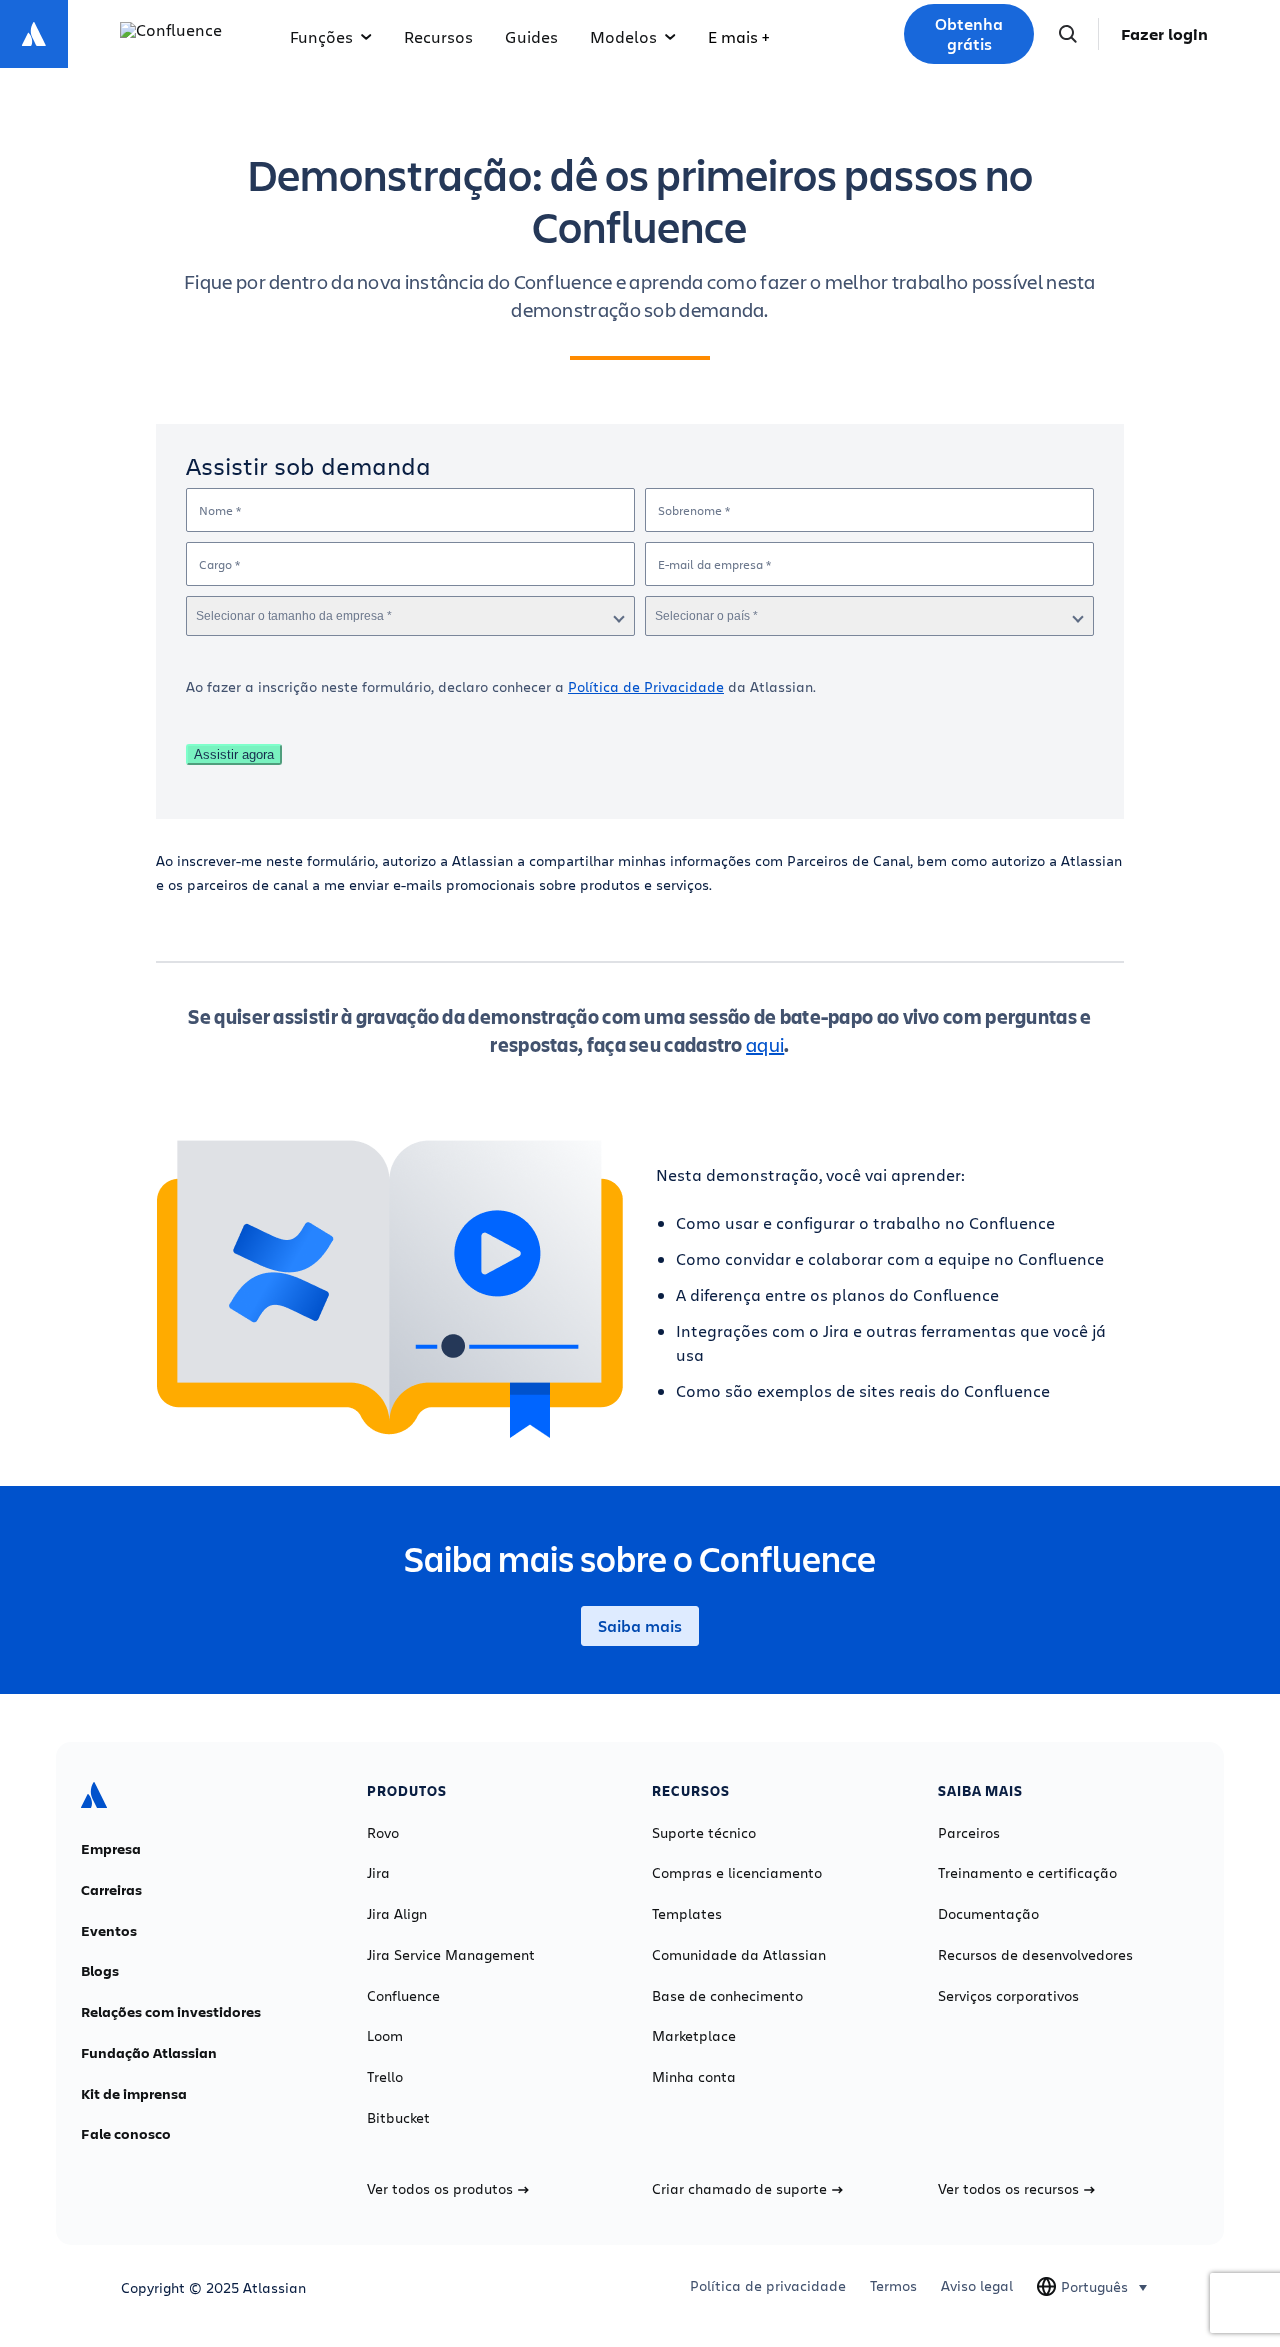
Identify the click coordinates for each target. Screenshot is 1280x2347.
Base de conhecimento (727, 1996)
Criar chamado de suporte (739, 2189)
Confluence (403, 1996)
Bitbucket (398, 2118)
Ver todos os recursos (1008, 2189)
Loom (385, 2036)
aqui (765, 1044)
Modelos (623, 36)
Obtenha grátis (969, 34)
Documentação (988, 1914)
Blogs (100, 1971)
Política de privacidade (768, 2286)
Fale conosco (126, 2134)
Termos (893, 2286)
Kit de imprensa (134, 2094)
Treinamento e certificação (1027, 1873)
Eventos (109, 1931)
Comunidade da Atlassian (739, 1955)
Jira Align (397, 1914)
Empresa (111, 1849)
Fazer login (1164, 34)
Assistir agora (234, 754)
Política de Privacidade (646, 686)
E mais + (738, 36)
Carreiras (111, 1890)
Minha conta (694, 2077)
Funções (321, 36)
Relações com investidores (171, 2012)
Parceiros (969, 1833)
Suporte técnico (704, 1833)
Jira (378, 1873)
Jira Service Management (451, 1955)
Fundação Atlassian (149, 2053)
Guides (531, 36)
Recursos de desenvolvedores (1035, 1955)
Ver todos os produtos (440, 2189)
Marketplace (694, 2036)
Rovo (383, 1833)
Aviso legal (977, 2286)
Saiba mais (640, 1626)
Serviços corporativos (1008, 1996)
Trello (385, 2077)
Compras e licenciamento (737, 1873)
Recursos (438, 36)
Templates (687, 1914)
